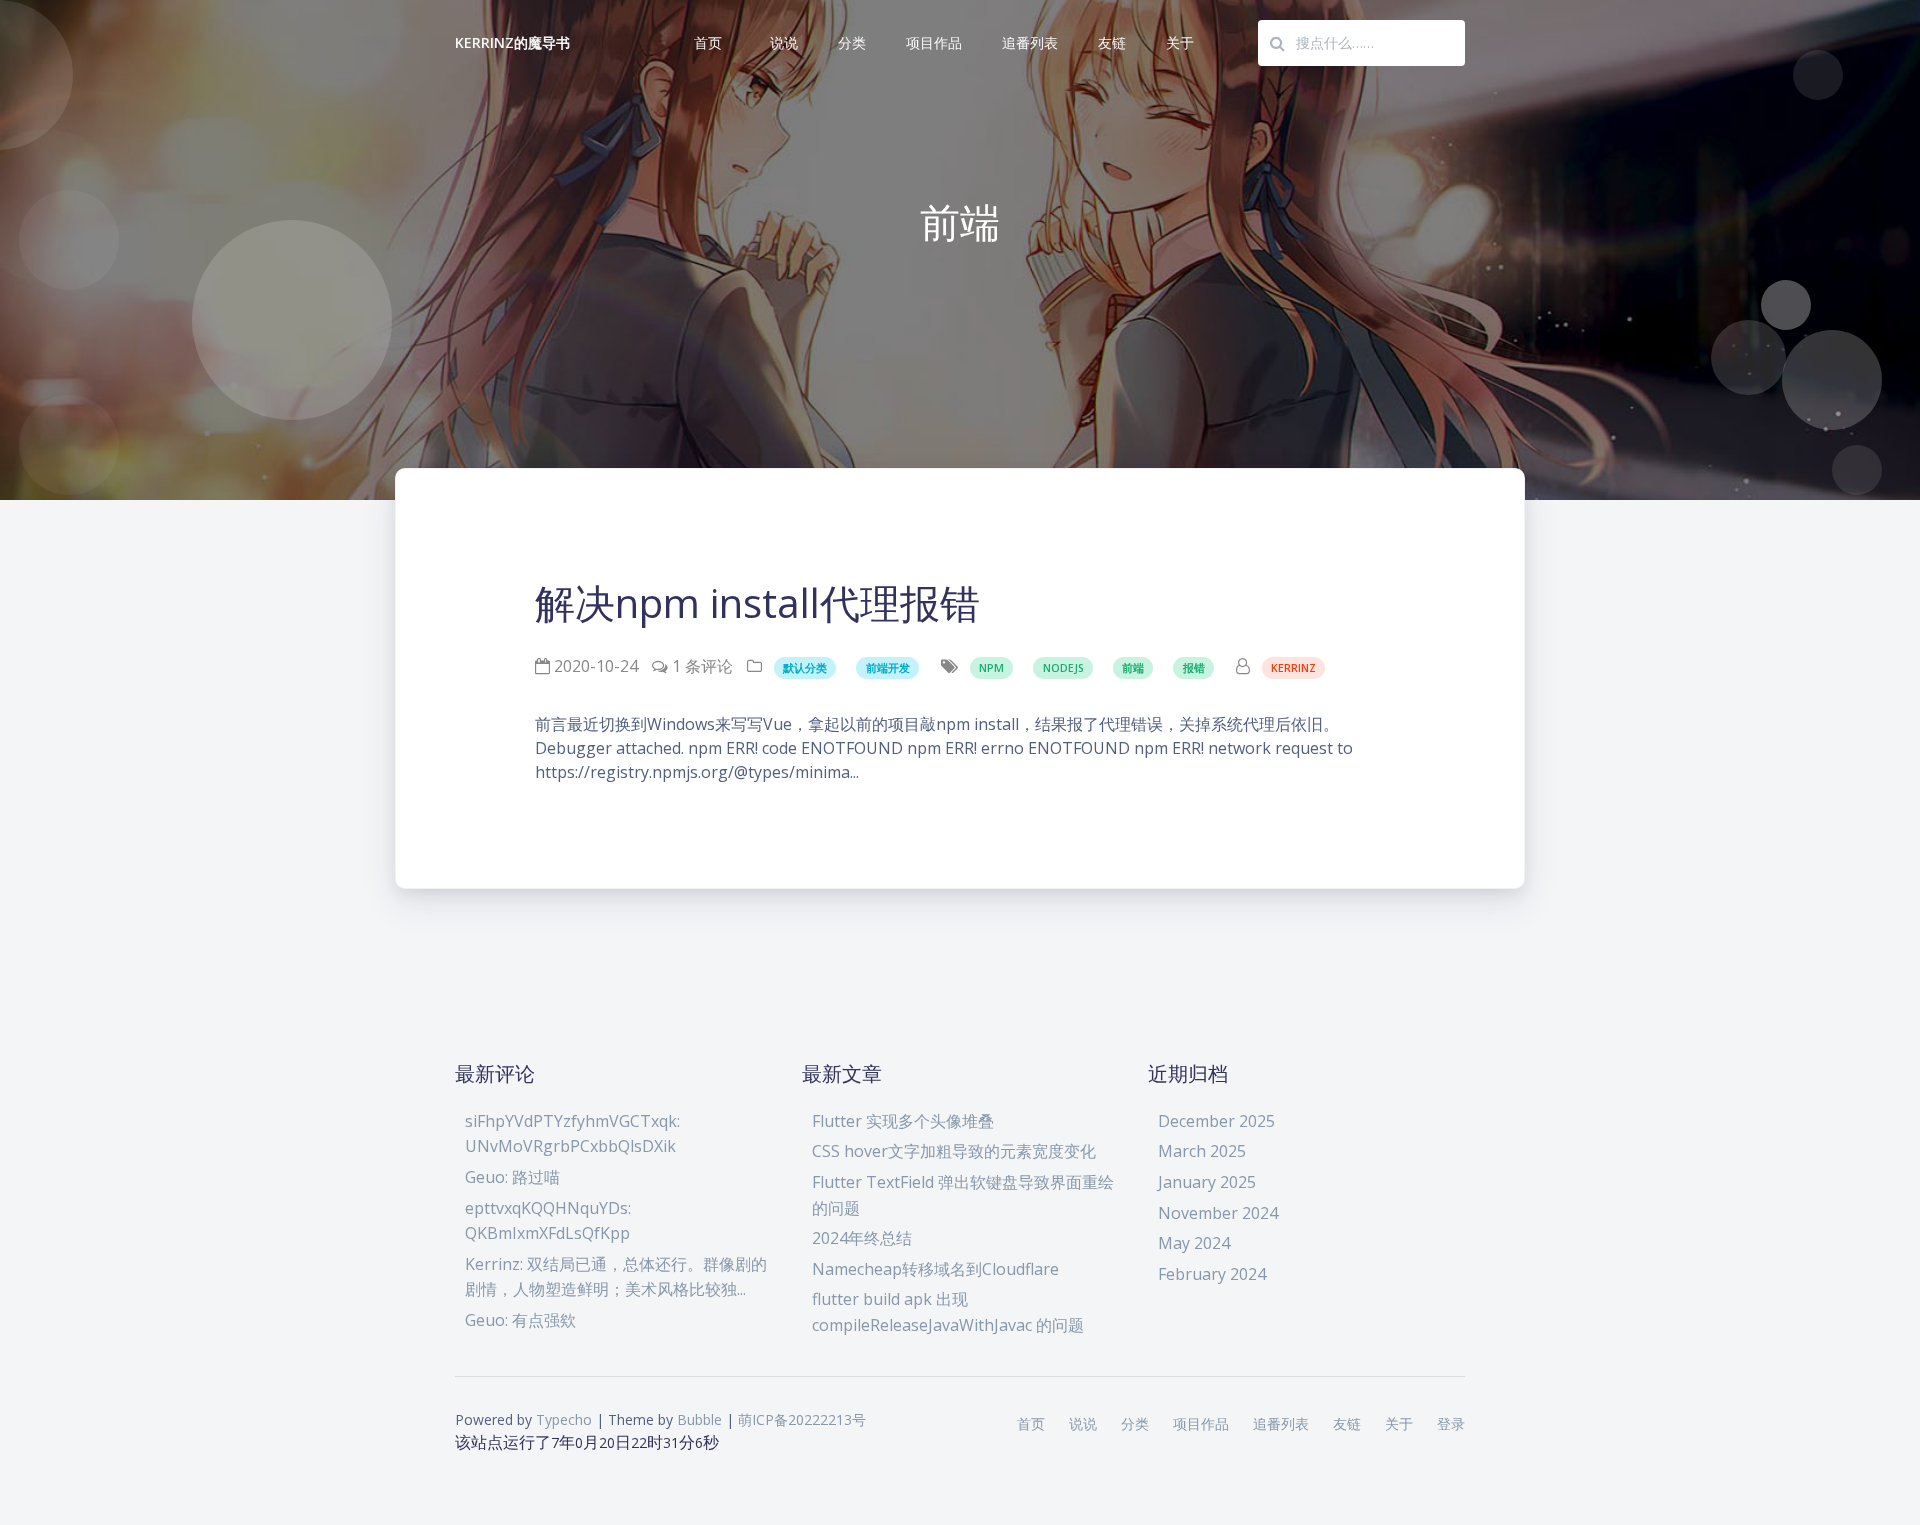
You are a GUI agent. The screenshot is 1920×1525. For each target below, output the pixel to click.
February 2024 (1212, 1274)
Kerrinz (1293, 668)
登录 (1451, 1423)
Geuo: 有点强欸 (520, 1320)
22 (639, 1442)
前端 (1133, 668)
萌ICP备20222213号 (802, 1419)
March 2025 (1202, 1151)
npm (991, 668)
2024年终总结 (862, 1238)
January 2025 (1207, 1182)
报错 (1194, 668)
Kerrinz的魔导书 (513, 42)
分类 (852, 42)
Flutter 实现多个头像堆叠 (903, 1121)
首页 (708, 42)
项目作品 (934, 42)
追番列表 (1030, 42)
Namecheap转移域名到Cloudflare (935, 1269)
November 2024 (1218, 1213)
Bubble (699, 1419)
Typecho (564, 1419)
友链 (1112, 42)
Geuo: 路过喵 (512, 1177)
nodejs (1063, 668)
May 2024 (1194, 1243)
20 (607, 1442)
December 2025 (1216, 1121)
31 (671, 1442)
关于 (1180, 42)
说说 (784, 42)
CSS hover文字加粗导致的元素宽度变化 (954, 1151)
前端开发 (888, 668)
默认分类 (805, 668)
